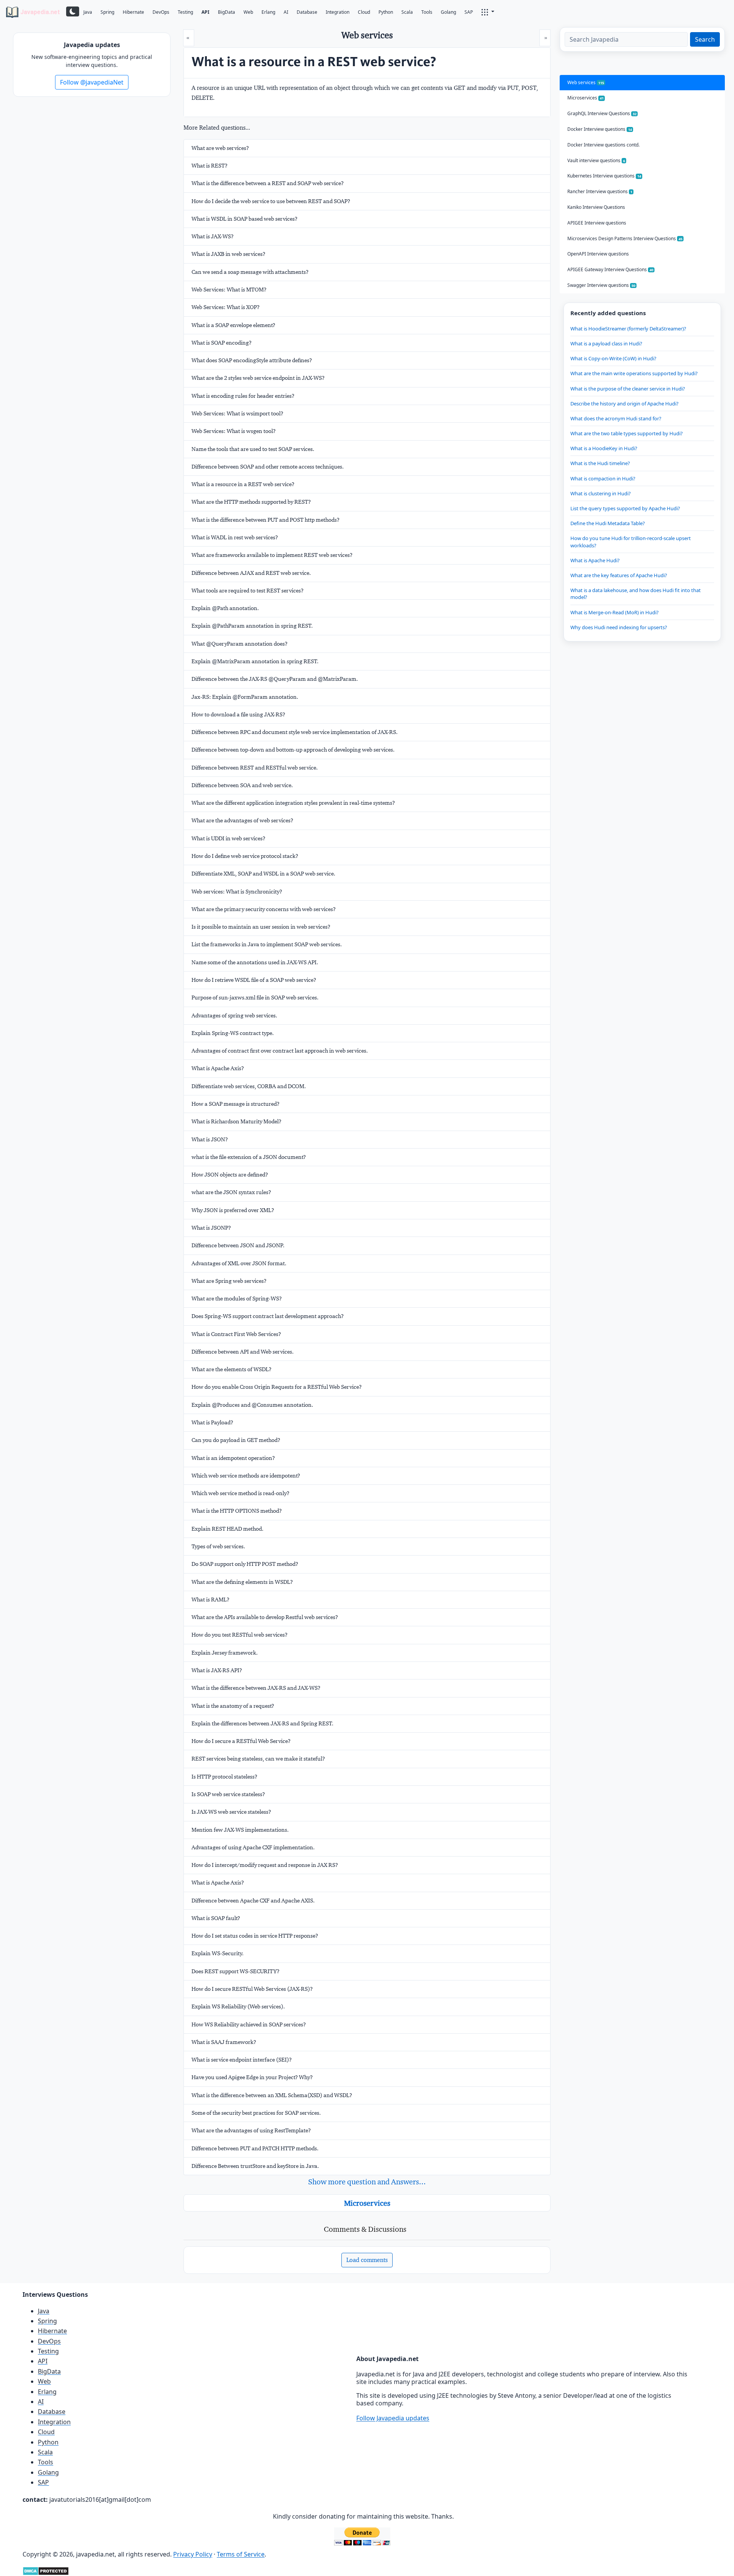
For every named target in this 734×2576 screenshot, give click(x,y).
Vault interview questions (596, 160)
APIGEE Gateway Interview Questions (610, 269)
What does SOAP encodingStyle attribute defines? (252, 360)
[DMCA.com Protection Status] (46, 2570)
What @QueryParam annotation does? (240, 644)
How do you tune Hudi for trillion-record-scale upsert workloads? (631, 542)
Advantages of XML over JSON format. (239, 1263)
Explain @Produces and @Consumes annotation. (252, 1405)
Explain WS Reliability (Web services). (238, 2006)
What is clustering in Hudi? (601, 493)
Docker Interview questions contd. (603, 145)
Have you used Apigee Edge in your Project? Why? (252, 2077)
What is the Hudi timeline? (600, 463)
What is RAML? (210, 1600)
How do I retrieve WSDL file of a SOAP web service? (254, 980)
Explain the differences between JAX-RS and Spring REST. (262, 1723)
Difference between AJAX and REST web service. (251, 573)
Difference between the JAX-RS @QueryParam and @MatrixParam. (275, 679)
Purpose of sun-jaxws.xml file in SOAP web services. (255, 998)
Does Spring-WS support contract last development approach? (268, 1316)
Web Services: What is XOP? (226, 307)
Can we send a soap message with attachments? (250, 272)
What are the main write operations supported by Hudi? (634, 373)
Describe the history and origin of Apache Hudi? (624, 404)
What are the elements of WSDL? (231, 1369)
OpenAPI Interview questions (598, 254)
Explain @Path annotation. (225, 608)
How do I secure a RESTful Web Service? (241, 1741)
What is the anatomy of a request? (233, 1706)
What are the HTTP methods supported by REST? (251, 502)
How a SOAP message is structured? (235, 1104)
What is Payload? (212, 1422)
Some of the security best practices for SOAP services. (256, 2113)
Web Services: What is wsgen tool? (234, 431)
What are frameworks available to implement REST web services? (272, 555)
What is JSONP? (211, 1228)
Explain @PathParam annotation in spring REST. (252, 626)
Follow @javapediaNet (92, 82)
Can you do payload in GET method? (236, 1440)
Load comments (367, 2260)
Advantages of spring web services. (234, 1015)
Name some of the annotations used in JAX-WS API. (255, 962)
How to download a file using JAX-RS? (238, 714)
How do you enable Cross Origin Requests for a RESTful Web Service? (277, 1387)
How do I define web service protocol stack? (245, 856)
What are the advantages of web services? (242, 820)
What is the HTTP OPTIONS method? (237, 1511)
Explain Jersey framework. (225, 1653)
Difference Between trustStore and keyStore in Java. (255, 2166)
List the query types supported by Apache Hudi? (625, 508)
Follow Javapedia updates (393, 2418)
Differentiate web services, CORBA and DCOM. (249, 1086)
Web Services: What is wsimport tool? (237, 413)
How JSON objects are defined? (230, 1175)
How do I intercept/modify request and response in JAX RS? (265, 1865)
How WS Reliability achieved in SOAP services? (249, 2024)
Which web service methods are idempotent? (246, 1476)
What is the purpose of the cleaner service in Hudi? (628, 389)
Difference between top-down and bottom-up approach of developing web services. (293, 750)
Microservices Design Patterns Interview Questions (625, 238)
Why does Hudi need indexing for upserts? (619, 627)
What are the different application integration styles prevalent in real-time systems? (293, 803)
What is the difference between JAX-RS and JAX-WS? (256, 1688)
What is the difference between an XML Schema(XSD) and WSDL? (272, 2095)
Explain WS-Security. (218, 1953)
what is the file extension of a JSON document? (249, 1157)
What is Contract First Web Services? (236, 1334)
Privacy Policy (193, 2554)
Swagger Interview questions (601, 285)
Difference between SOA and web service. (242, 785)
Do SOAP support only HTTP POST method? (245, 1564)
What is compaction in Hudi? (603, 478)
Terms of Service (241, 2554)
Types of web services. (218, 1546)
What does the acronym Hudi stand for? (616, 418)
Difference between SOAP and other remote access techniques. (268, 467)
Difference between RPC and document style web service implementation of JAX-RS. (295, 732)
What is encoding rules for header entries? (243, 396)
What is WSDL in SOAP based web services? (244, 219)
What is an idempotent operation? (233, 1458)
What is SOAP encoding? (222, 343)
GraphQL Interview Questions (602, 113)
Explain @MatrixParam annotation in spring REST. (255, 661)
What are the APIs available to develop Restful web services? (265, 1617)
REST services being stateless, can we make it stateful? (258, 1759)
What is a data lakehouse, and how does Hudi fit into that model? (636, 594)
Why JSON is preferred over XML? (233, 1210)
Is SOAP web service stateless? (228, 1794)
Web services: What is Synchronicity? (237, 892)
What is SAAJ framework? (224, 2042)
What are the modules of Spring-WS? (237, 1299)
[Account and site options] (488, 11)
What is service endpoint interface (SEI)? (242, 2060)
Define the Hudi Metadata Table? (608, 523)
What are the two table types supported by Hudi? (627, 433)
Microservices (367, 2203)
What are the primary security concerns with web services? (264, 909)
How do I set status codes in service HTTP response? (255, 1936)
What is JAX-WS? (213, 236)
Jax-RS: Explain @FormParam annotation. (245, 697)
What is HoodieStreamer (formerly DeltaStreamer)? (628, 329)
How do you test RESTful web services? (240, 1635)
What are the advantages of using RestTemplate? (251, 2130)
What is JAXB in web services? (228, 254)
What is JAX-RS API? (217, 1670)
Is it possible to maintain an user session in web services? (261, 927)
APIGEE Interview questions (597, 223)
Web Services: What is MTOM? (229, 290)
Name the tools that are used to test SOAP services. (253, 449)
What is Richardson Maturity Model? (236, 1121)
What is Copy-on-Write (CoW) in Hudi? (613, 358)
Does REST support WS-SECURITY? (235, 1971)
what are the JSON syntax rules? (231, 1192)
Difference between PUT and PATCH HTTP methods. (255, 2148)
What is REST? (209, 166)
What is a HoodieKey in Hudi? (604, 448)
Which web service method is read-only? (240, 1493)
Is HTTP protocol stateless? (224, 1777)
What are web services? (220, 148)
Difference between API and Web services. (243, 1352)
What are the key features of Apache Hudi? (619, 575)
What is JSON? (210, 1139)
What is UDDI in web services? (228, 838)
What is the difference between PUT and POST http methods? (266, 520)
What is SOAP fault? (216, 1918)
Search (705, 39)
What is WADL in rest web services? (235, 537)
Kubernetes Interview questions (604, 176)
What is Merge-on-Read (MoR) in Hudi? (615, 612)
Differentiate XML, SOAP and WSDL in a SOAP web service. (263, 874)
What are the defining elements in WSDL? (242, 1582)
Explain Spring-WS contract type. (233, 1033)
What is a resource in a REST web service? (243, 484)
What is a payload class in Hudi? (606, 343)
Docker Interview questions (600, 129)
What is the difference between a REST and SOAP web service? (268, 183)
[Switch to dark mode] (73, 11)
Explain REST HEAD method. (227, 1529)
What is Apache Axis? (218, 1068)
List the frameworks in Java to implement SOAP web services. (267, 944)
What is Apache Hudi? (595, 560)
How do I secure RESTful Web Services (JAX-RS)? (252, 1989)
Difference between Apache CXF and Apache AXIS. (253, 1901)
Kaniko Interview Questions (596, 207)
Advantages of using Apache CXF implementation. (253, 1847)
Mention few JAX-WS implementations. (240, 1830)
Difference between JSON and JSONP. (238, 1245)
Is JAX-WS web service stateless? (231, 1812)
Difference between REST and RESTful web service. (255, 768)
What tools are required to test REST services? (248, 591)
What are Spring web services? (229, 1281)
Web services (586, 82)
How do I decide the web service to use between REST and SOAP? (271, 201)
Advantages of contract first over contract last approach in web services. (280, 1051)
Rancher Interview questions (600, 191)
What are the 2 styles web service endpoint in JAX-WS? (258, 378)
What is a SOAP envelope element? (233, 325)
